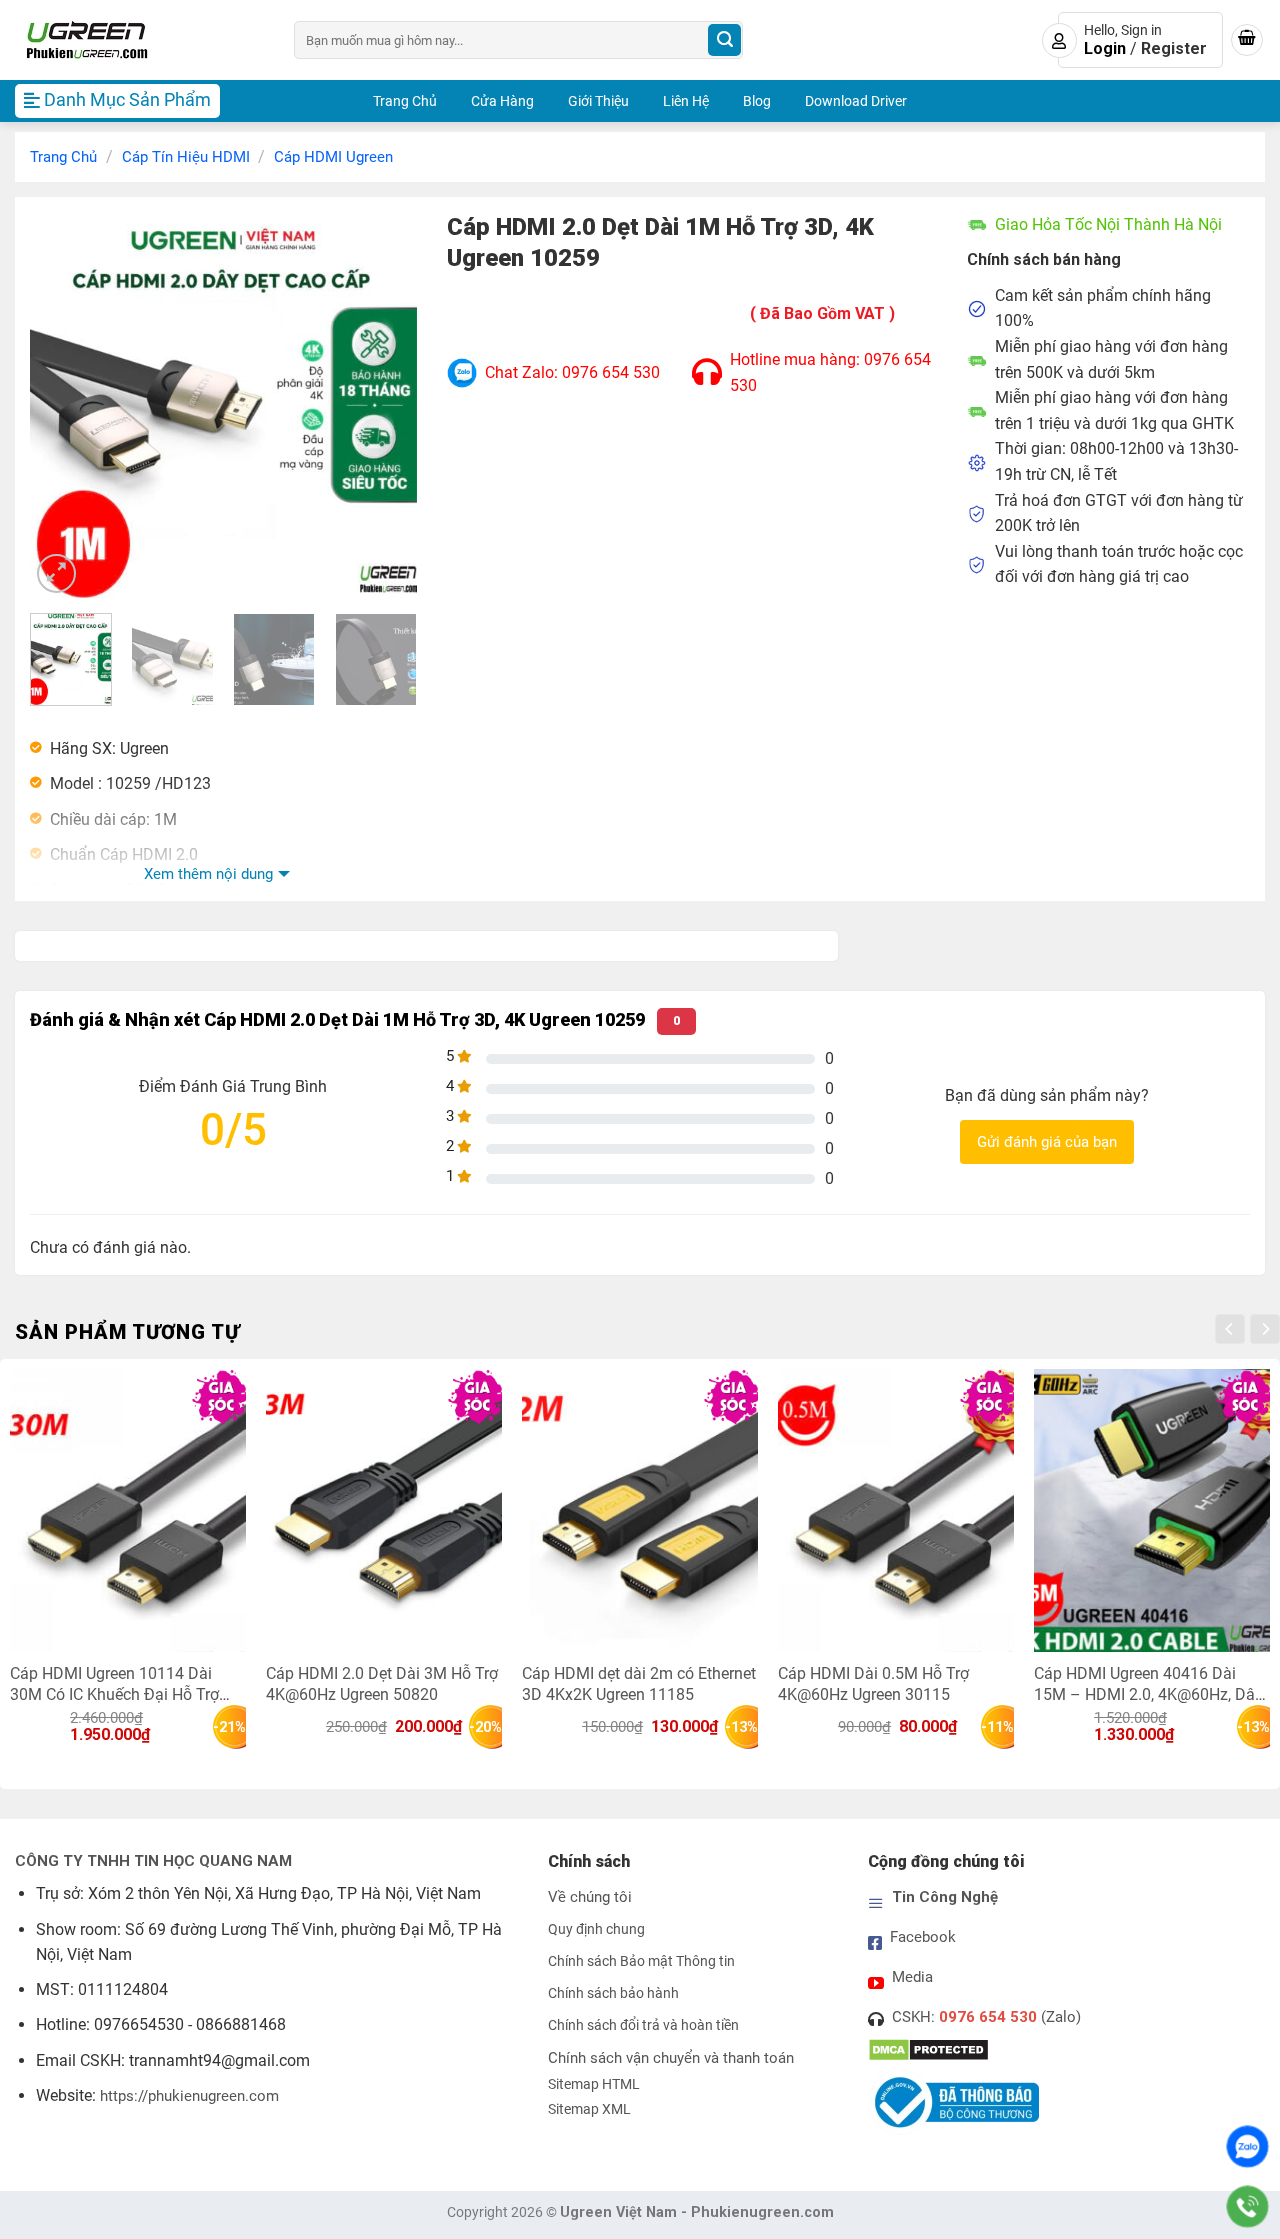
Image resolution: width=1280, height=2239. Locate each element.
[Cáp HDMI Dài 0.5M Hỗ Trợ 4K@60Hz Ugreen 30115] (896, 1510)
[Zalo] (1247, 2146)
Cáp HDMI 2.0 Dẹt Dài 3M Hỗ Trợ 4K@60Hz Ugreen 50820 (382, 1683)
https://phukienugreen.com (189, 2096)
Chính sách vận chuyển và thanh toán (671, 2058)
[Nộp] (724, 40)
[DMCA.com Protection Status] (928, 2049)
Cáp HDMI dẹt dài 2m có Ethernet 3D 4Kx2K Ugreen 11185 (639, 1683)
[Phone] (1247, 2206)
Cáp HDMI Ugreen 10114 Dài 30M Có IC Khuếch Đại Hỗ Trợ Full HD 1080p (114, 1683)
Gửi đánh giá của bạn (1047, 1142)
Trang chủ (63, 157)
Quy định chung (596, 1929)
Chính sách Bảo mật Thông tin (641, 1961)
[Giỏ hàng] (1247, 40)
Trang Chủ (405, 101)
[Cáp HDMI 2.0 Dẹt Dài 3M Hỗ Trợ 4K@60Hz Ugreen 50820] (384, 1510)
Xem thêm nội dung (208, 874)
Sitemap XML (589, 2109)
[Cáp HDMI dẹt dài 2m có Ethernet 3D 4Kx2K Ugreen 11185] (640, 1510)
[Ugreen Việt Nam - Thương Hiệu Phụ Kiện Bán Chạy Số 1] (139, 40)
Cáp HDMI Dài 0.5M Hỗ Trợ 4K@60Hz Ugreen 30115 (873, 1683)
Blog (757, 101)
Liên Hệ (686, 101)
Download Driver (856, 101)
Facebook (923, 1937)
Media (912, 1977)
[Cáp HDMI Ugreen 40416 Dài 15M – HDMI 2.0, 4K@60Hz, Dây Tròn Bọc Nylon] (1152, 1510)
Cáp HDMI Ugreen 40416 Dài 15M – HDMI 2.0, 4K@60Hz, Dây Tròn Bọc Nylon (1148, 1683)
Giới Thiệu (598, 101)
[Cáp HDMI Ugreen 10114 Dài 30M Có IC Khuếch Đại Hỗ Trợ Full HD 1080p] (128, 1510)
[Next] (384, 404)
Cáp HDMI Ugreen (333, 157)
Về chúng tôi (590, 1897)
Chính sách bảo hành (613, 1993)
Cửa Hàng (502, 101)
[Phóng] (56, 573)
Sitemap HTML (594, 2084)
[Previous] (63, 404)
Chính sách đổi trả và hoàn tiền (643, 2025)
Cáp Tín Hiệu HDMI (186, 157)
